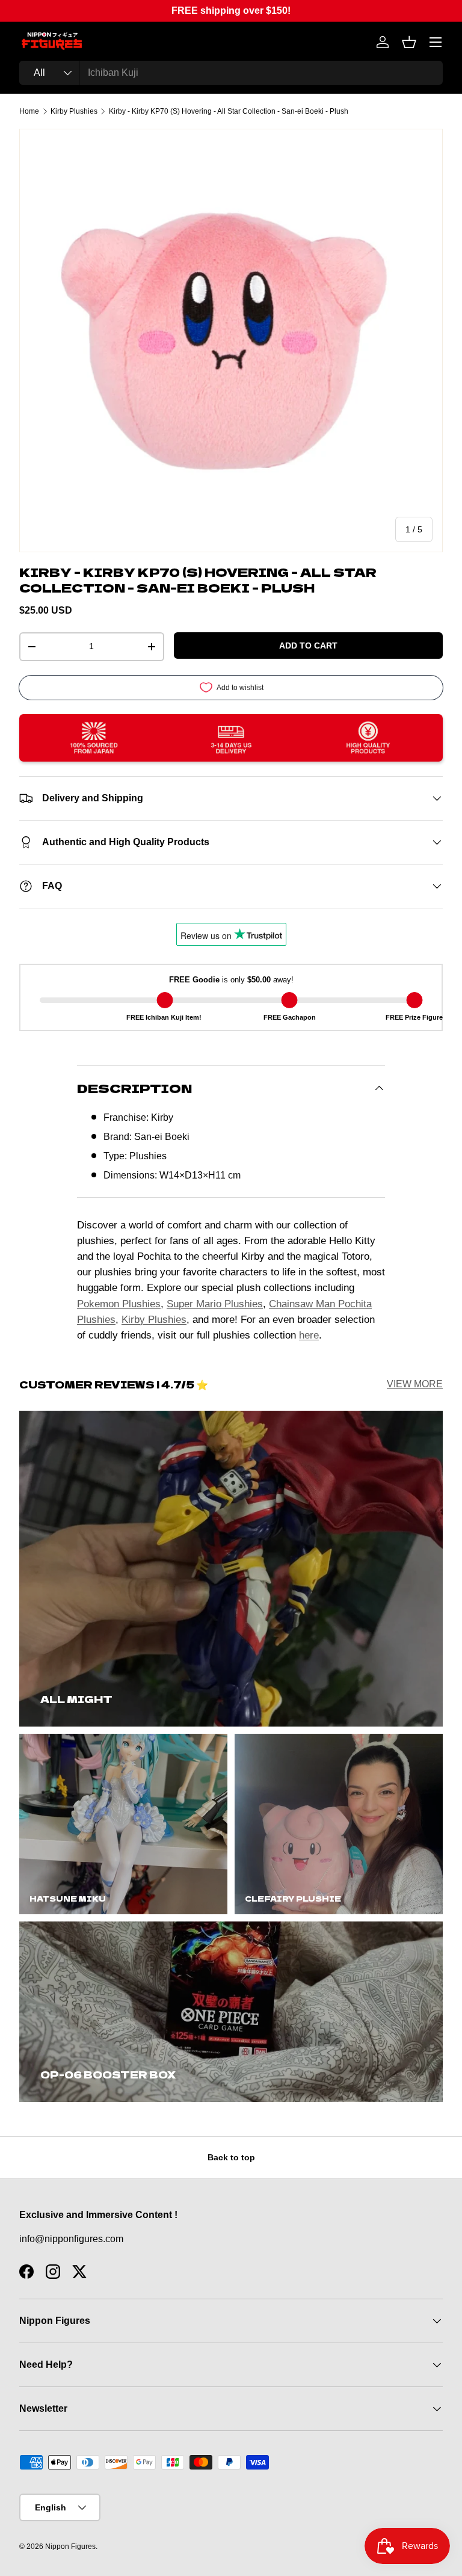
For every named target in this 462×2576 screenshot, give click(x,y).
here (309, 1335)
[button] (409, 42)
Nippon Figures (70, 2547)
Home (29, 111)
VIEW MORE (415, 1384)
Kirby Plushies (74, 111)
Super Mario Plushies (215, 1304)
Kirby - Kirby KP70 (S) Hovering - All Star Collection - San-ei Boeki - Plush (229, 111)
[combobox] (231, 73)
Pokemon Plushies (119, 1304)
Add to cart (308, 646)
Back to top (231, 2157)
